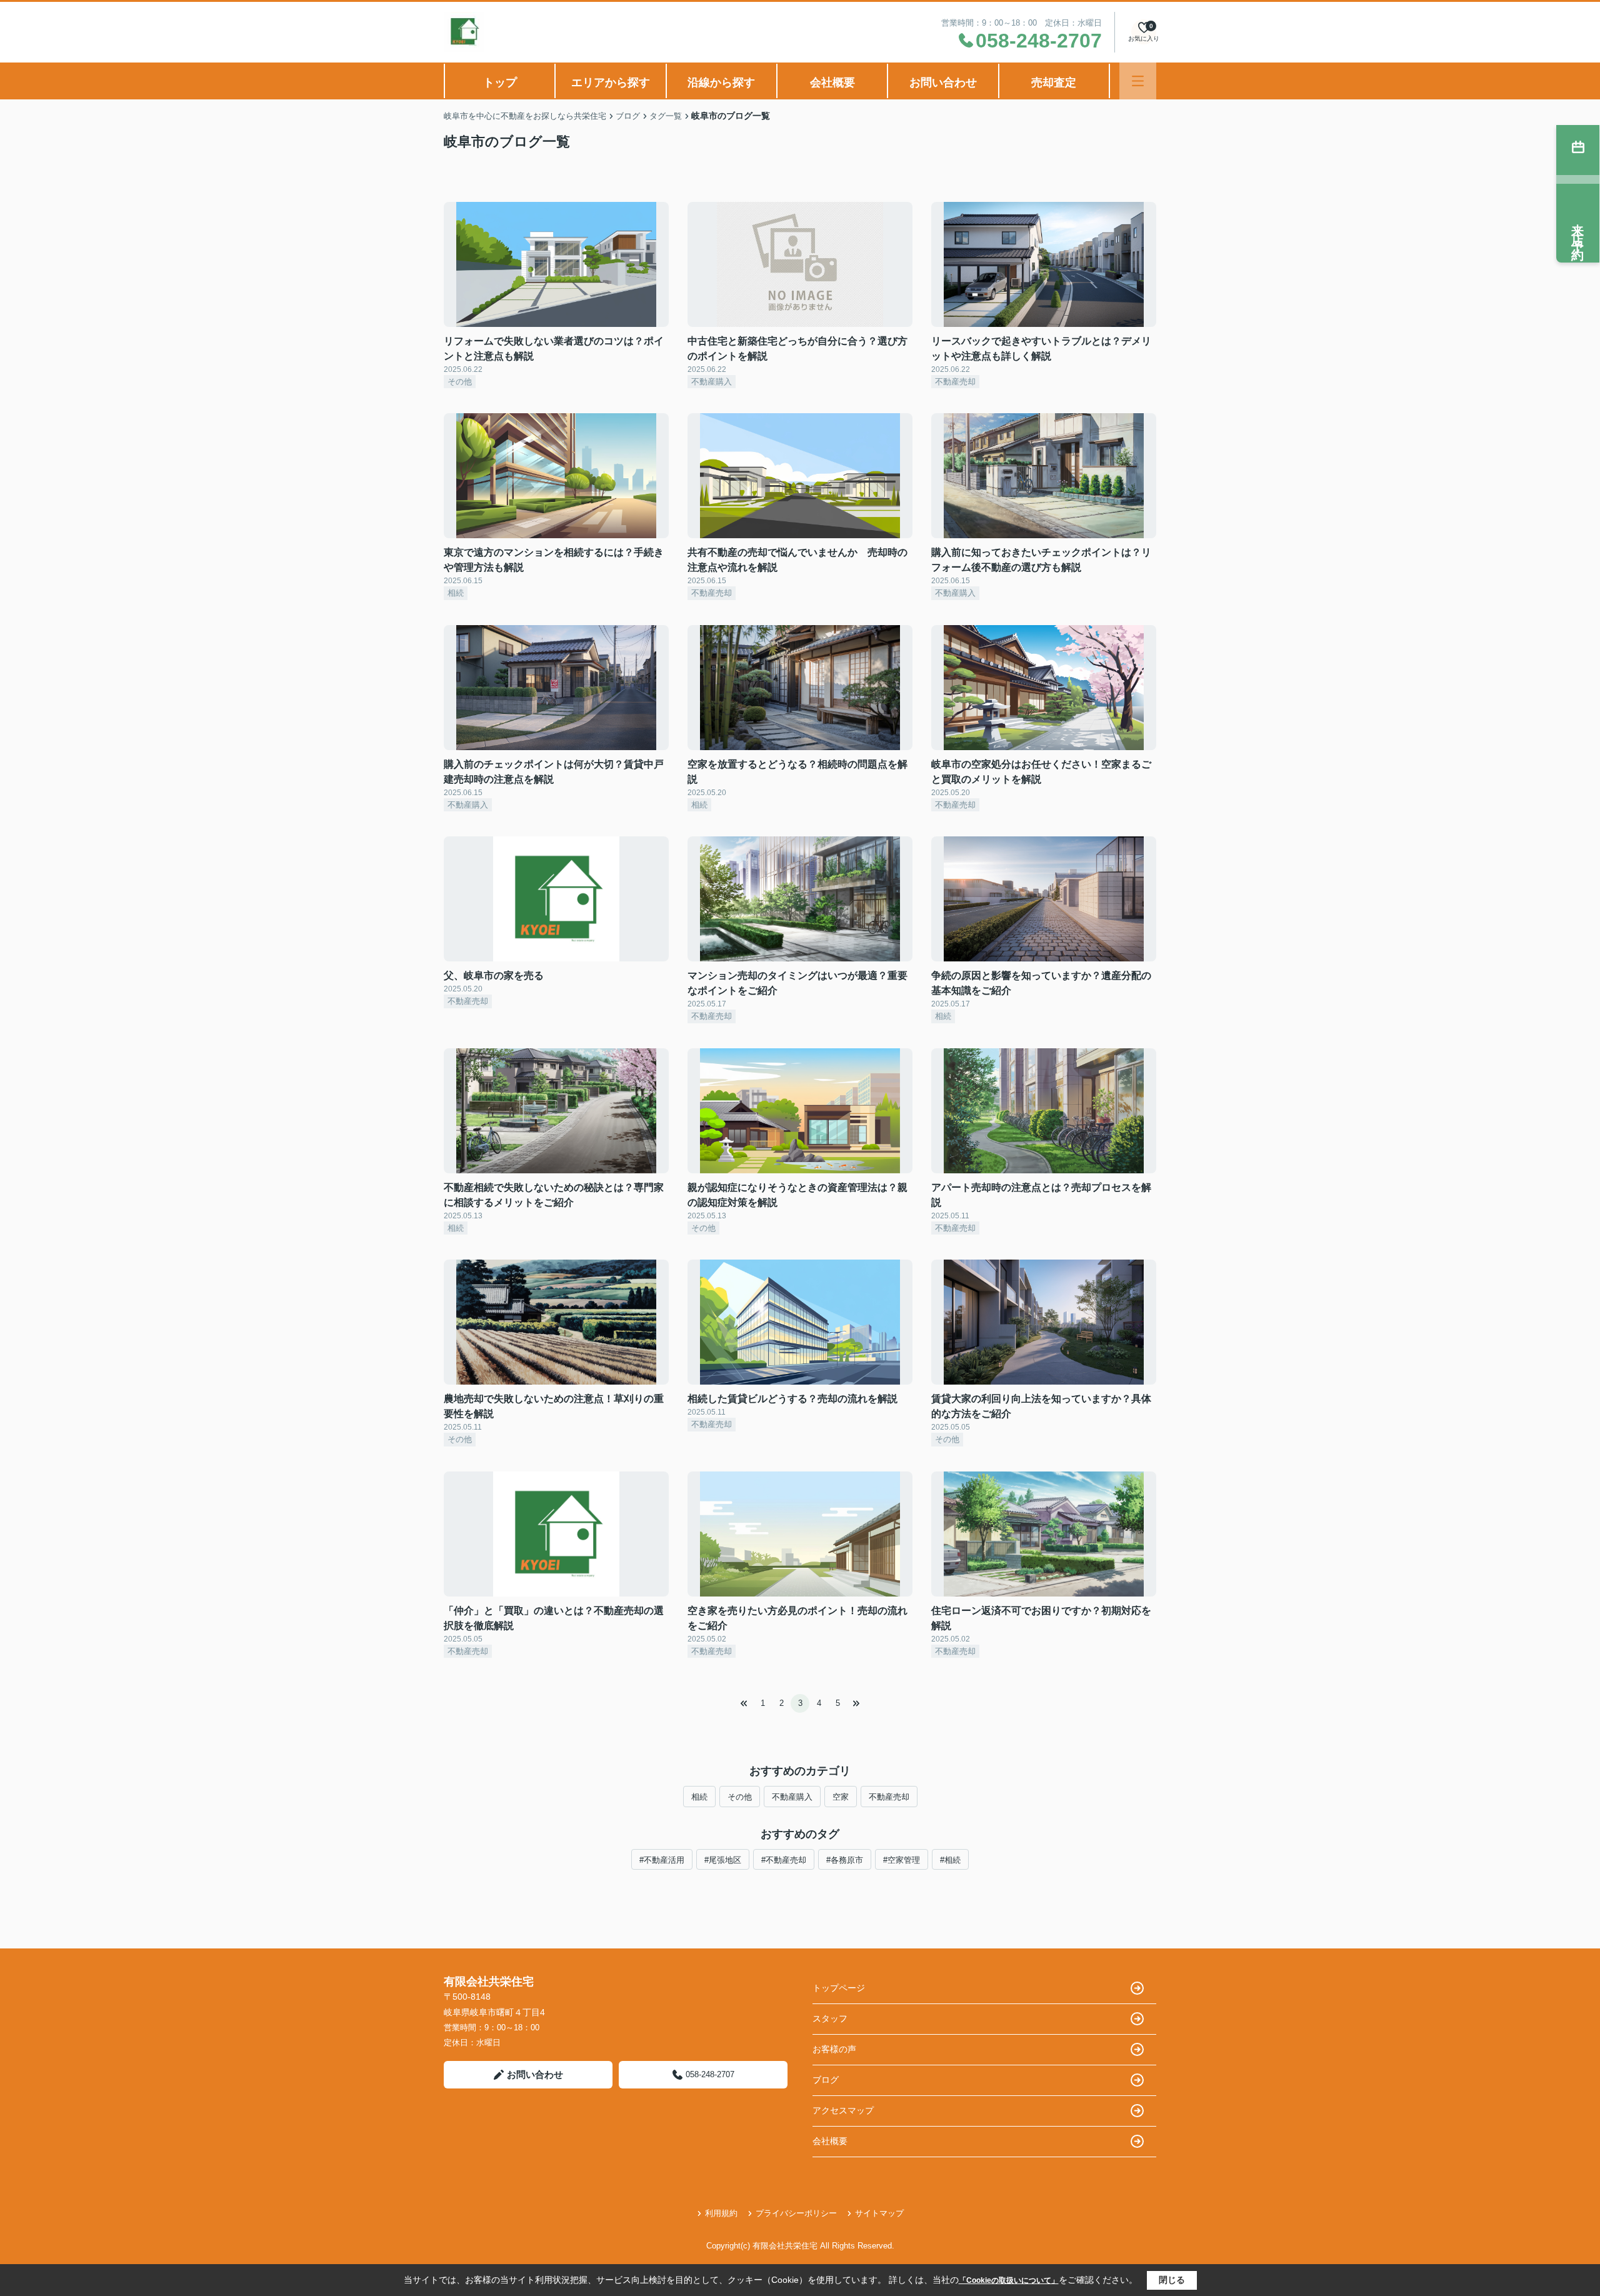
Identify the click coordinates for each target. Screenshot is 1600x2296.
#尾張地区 (723, 1860)
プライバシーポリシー (796, 2213)
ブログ (826, 2080)
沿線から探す (721, 83)
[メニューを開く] (1138, 81)
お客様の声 (834, 2049)
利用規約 (721, 2213)
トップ (500, 83)
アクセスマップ (843, 2110)
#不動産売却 (784, 1860)
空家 (841, 1797)
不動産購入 (792, 1797)
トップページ (839, 1988)
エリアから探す (611, 83)
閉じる (1172, 2280)
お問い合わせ (943, 83)
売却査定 (1054, 83)
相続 (699, 1797)
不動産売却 (889, 1797)
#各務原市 (845, 1860)
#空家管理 (902, 1860)
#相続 (950, 1860)
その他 (740, 1797)
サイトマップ (879, 2213)
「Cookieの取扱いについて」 (1009, 2280)
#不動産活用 (662, 1860)
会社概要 (832, 83)
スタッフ (830, 2018)
